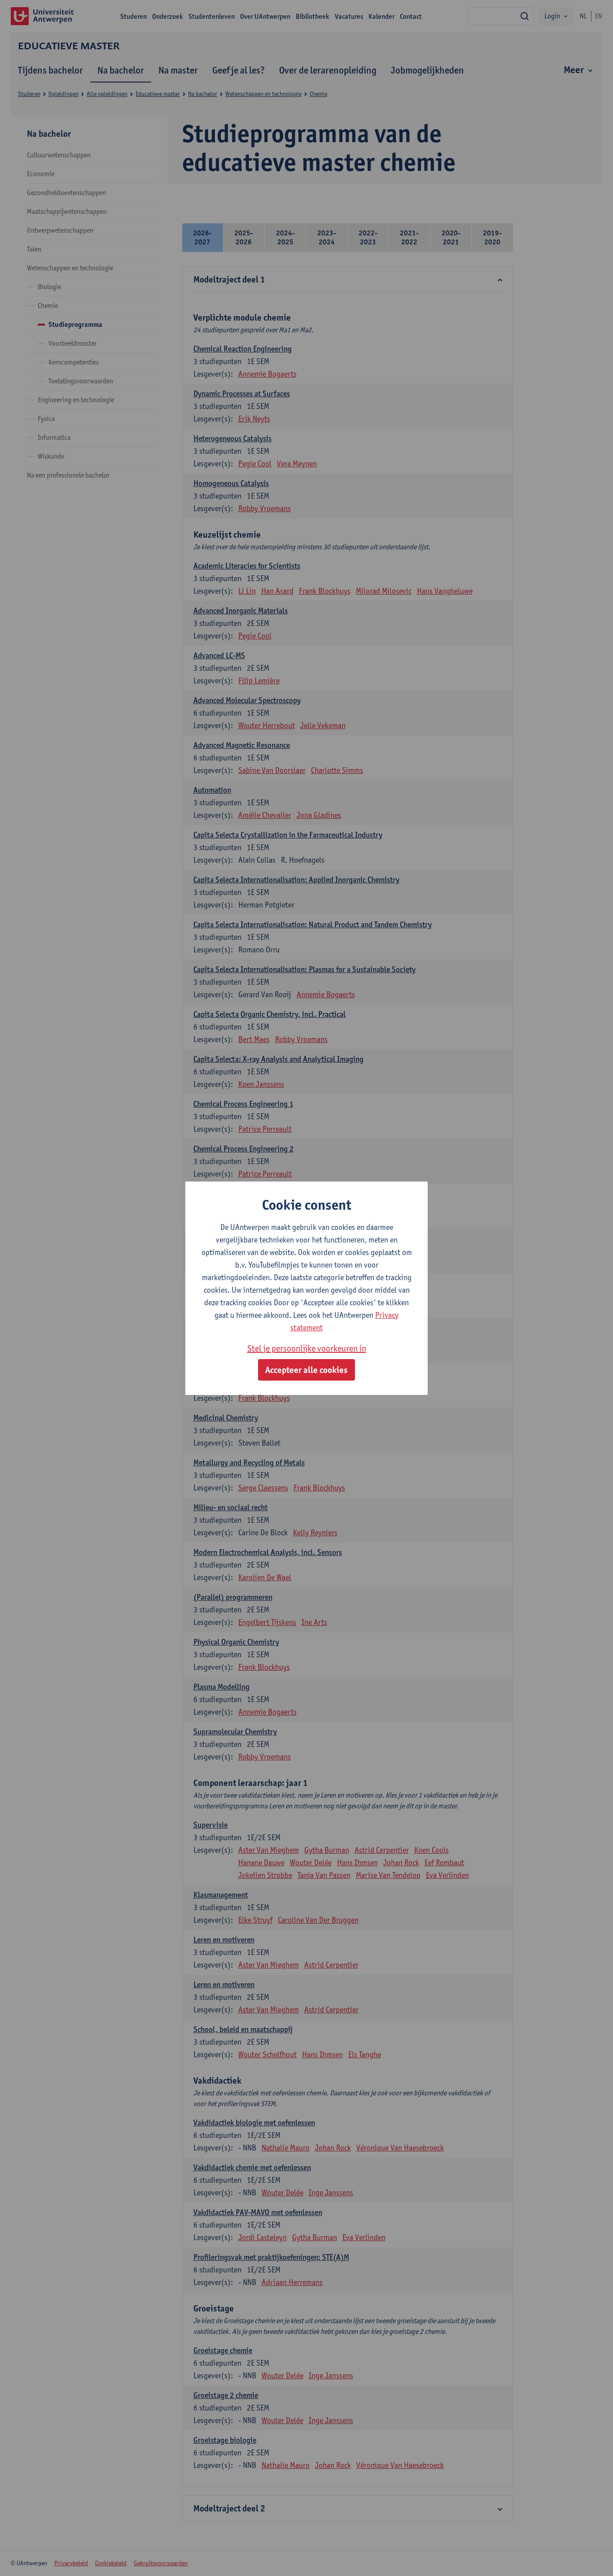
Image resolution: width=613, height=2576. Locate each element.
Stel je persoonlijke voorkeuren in (307, 1348)
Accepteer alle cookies (306, 1370)
